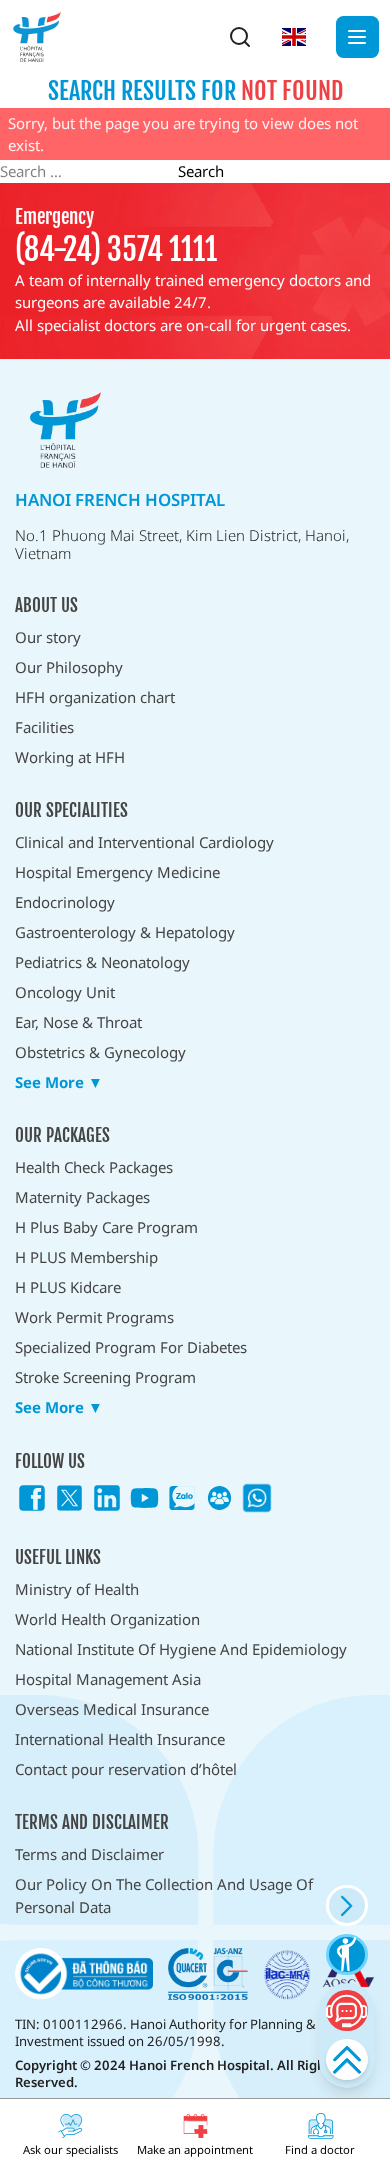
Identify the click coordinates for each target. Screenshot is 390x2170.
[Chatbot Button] (346, 2010)
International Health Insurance (120, 1739)
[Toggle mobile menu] (357, 37)
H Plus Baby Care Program (106, 1227)
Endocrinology (65, 902)
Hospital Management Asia (108, 1679)
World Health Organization (107, 1619)
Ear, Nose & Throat (78, 1022)
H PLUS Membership (86, 1257)
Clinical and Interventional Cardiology (144, 842)
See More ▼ (59, 1082)
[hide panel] (346, 1905)
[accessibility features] (346, 1954)
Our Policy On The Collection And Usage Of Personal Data (164, 1895)
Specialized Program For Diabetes (131, 1347)
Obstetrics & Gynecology (100, 1052)
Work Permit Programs (94, 1317)
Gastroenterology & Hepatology (125, 932)
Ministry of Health (77, 1589)
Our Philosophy (69, 667)
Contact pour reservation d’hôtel (126, 1769)
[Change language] (294, 37)
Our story (48, 637)
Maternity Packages (82, 1197)
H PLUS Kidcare (68, 1287)
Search (201, 171)
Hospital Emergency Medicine (117, 872)
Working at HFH (70, 757)
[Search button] (240, 37)
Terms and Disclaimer (89, 1854)
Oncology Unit (65, 992)
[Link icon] (32, 1498)
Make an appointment (195, 2149)
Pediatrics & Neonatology (102, 962)
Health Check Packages (94, 1167)
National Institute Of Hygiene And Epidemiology (181, 1649)
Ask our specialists (70, 2149)
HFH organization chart (95, 697)
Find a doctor (320, 2149)
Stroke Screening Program (105, 1377)
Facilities (44, 727)
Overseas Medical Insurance (112, 1709)
